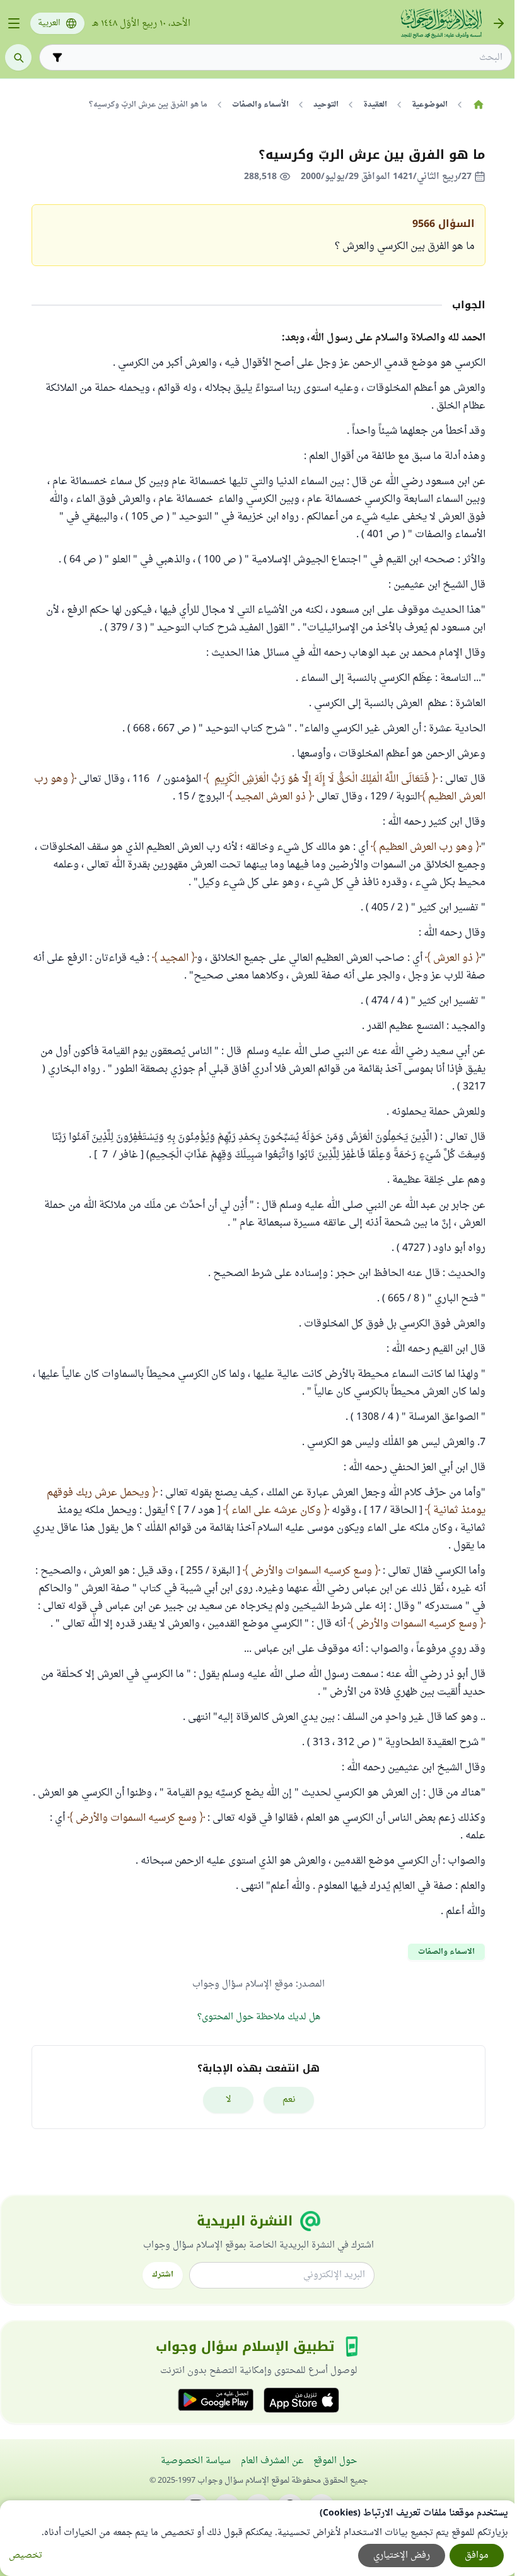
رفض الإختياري (402, 2556)
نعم (289, 2100)
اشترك (163, 2275)
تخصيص (26, 2556)
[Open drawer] (14, 23)
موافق (477, 2556)
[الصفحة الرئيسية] (478, 105)
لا (229, 2100)
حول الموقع (335, 2461)
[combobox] (284, 58)
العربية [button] (49, 23)
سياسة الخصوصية (196, 2461)
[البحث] (18, 57)
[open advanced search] (57, 57)
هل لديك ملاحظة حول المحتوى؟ (259, 2017)
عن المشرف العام (272, 2461)
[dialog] (258, 2538)
